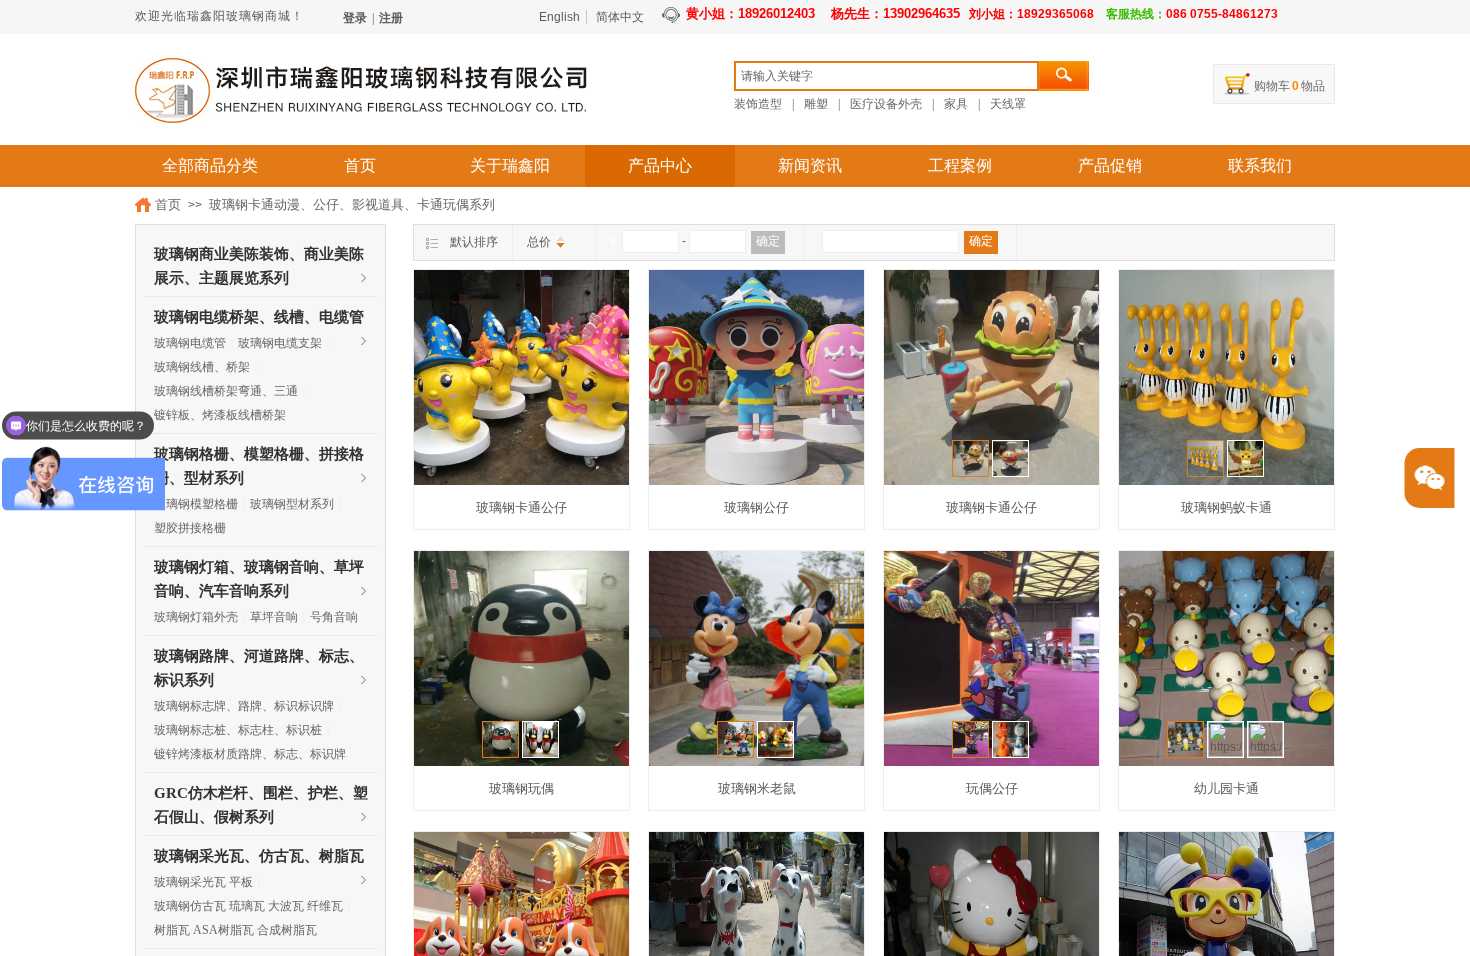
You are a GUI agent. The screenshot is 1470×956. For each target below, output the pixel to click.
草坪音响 (274, 617)
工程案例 (960, 165)
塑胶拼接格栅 (190, 528)
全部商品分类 (210, 165)
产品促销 (1110, 165)
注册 (391, 18)
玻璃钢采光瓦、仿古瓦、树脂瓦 (259, 856)
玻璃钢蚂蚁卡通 (1226, 507)
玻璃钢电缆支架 (280, 343)
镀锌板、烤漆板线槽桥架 (220, 415)
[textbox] (886, 76)
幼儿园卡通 (1226, 788)
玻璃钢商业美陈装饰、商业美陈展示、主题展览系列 (259, 256)
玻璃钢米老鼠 (757, 788)
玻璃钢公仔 (756, 507)
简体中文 (620, 17)
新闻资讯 (810, 165)
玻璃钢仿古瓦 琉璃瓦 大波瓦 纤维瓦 (248, 906)
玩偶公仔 (992, 788)
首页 (360, 165)
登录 (355, 18)
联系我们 (1260, 165)
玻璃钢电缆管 (190, 343)
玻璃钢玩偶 (521, 788)
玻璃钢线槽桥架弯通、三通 (226, 391)
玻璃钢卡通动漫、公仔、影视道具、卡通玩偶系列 (352, 204)
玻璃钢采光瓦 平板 (203, 882)
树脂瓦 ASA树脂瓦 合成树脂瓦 (235, 930)
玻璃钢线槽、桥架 (202, 367)
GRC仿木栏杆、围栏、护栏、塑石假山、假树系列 (261, 795)
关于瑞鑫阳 (510, 165)
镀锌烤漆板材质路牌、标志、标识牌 (250, 754)
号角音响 (334, 617)
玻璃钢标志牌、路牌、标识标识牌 (244, 706)
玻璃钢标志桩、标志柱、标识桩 (238, 730)
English (559, 17)
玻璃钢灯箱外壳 (196, 617)
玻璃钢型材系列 (292, 504)
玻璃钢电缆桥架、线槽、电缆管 (259, 317)
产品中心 (660, 165)
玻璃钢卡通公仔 (521, 507)
